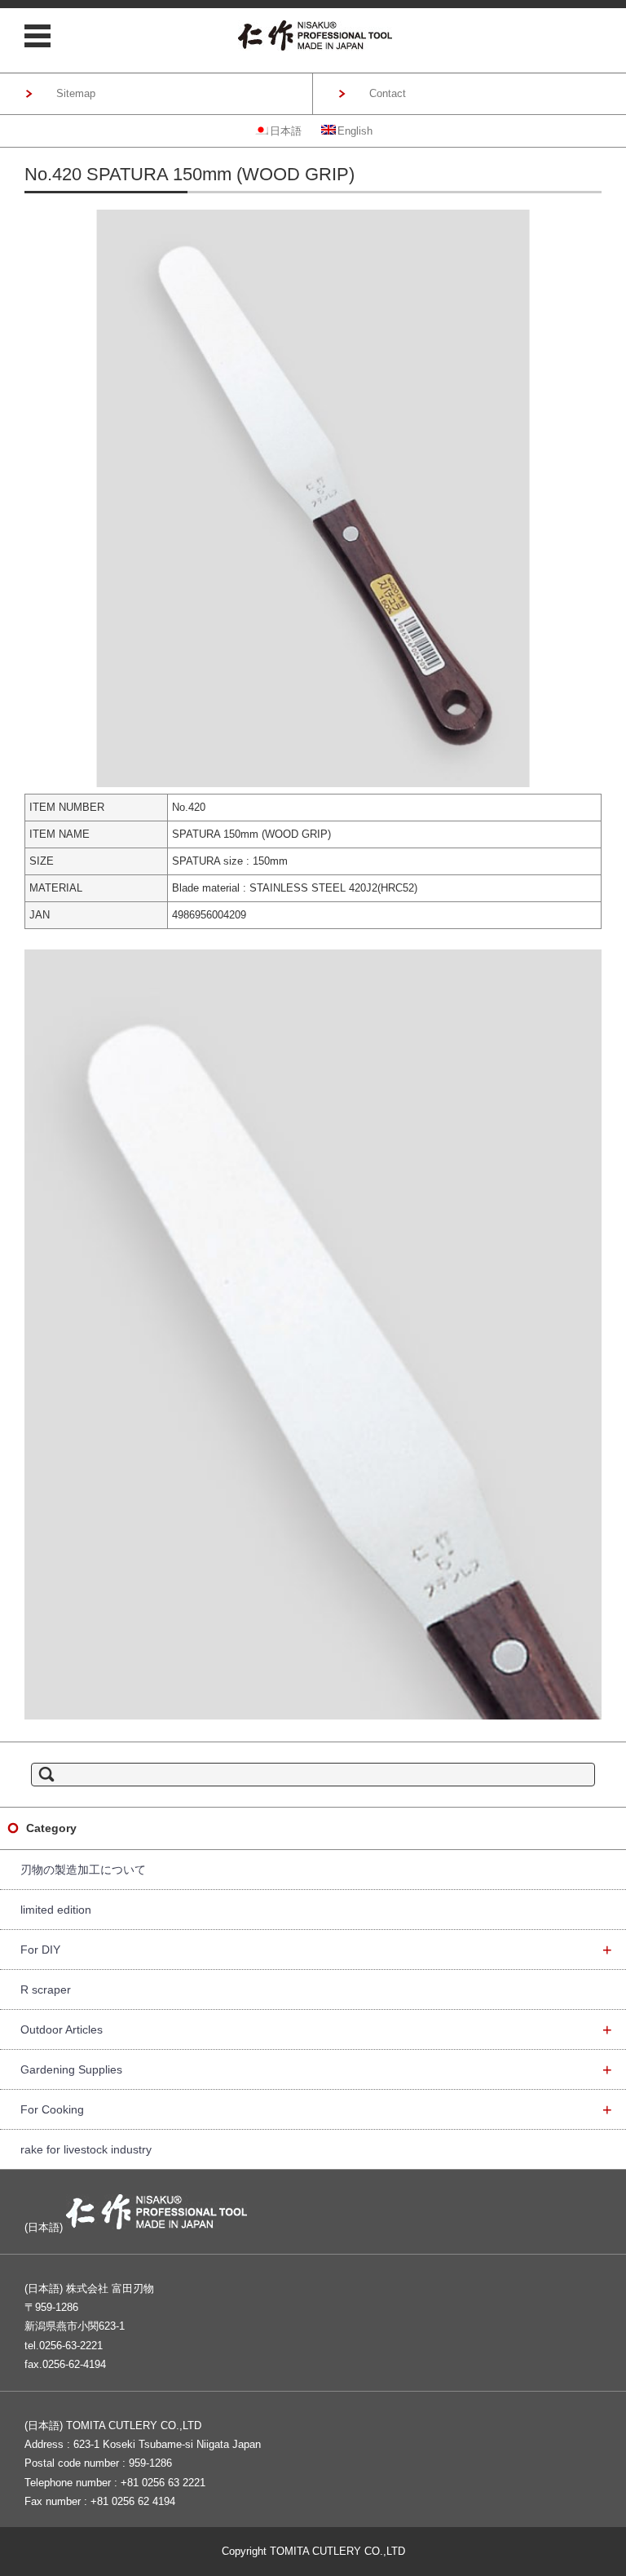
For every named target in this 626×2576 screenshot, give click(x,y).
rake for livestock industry (86, 2149)
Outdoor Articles (316, 2029)
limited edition (56, 1910)
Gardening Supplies (316, 2069)
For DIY (316, 1950)
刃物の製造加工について (83, 1870)
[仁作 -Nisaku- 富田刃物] (315, 35)
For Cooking (316, 2109)
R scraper (46, 1990)
